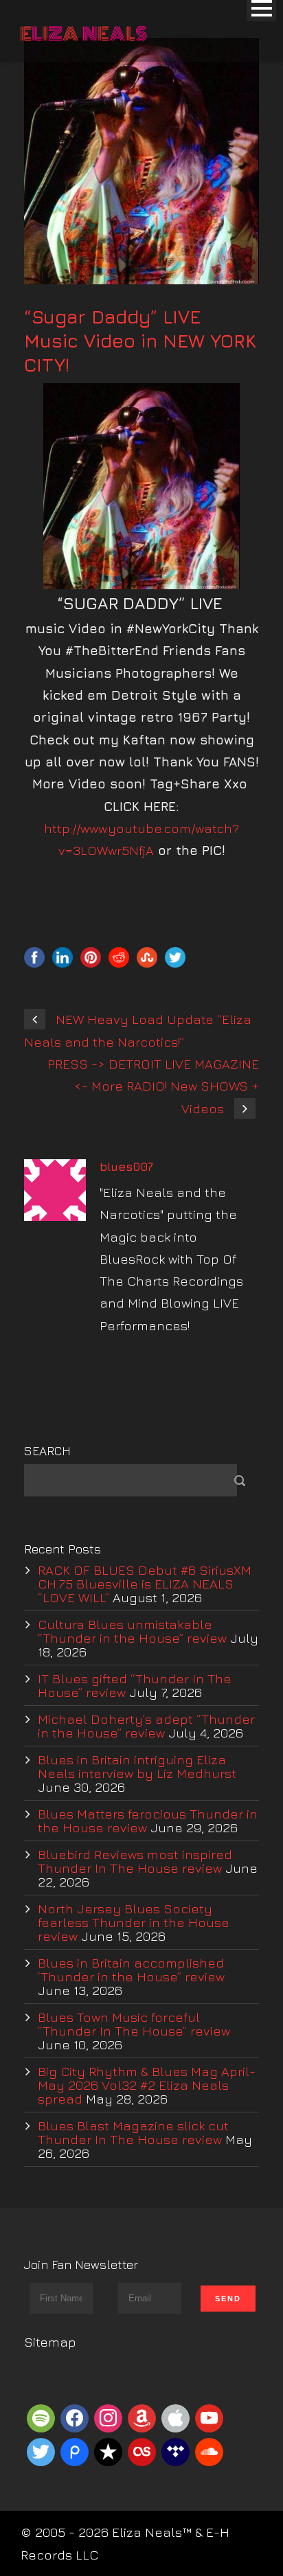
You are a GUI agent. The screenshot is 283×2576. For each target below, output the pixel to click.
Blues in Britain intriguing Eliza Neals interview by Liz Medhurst (137, 1766)
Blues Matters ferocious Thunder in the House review (148, 1821)
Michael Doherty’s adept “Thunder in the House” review (146, 1726)
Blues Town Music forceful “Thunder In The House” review (134, 2024)
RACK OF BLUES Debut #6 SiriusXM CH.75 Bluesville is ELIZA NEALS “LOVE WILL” (145, 1584)
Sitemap (50, 2342)
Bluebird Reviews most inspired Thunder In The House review (135, 1861)
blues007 (126, 1167)
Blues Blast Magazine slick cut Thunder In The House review (133, 2132)
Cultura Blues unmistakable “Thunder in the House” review (132, 1631)
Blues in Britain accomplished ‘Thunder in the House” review (131, 1970)
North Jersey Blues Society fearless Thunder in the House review (134, 1922)
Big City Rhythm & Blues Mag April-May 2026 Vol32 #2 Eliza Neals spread (147, 2085)
